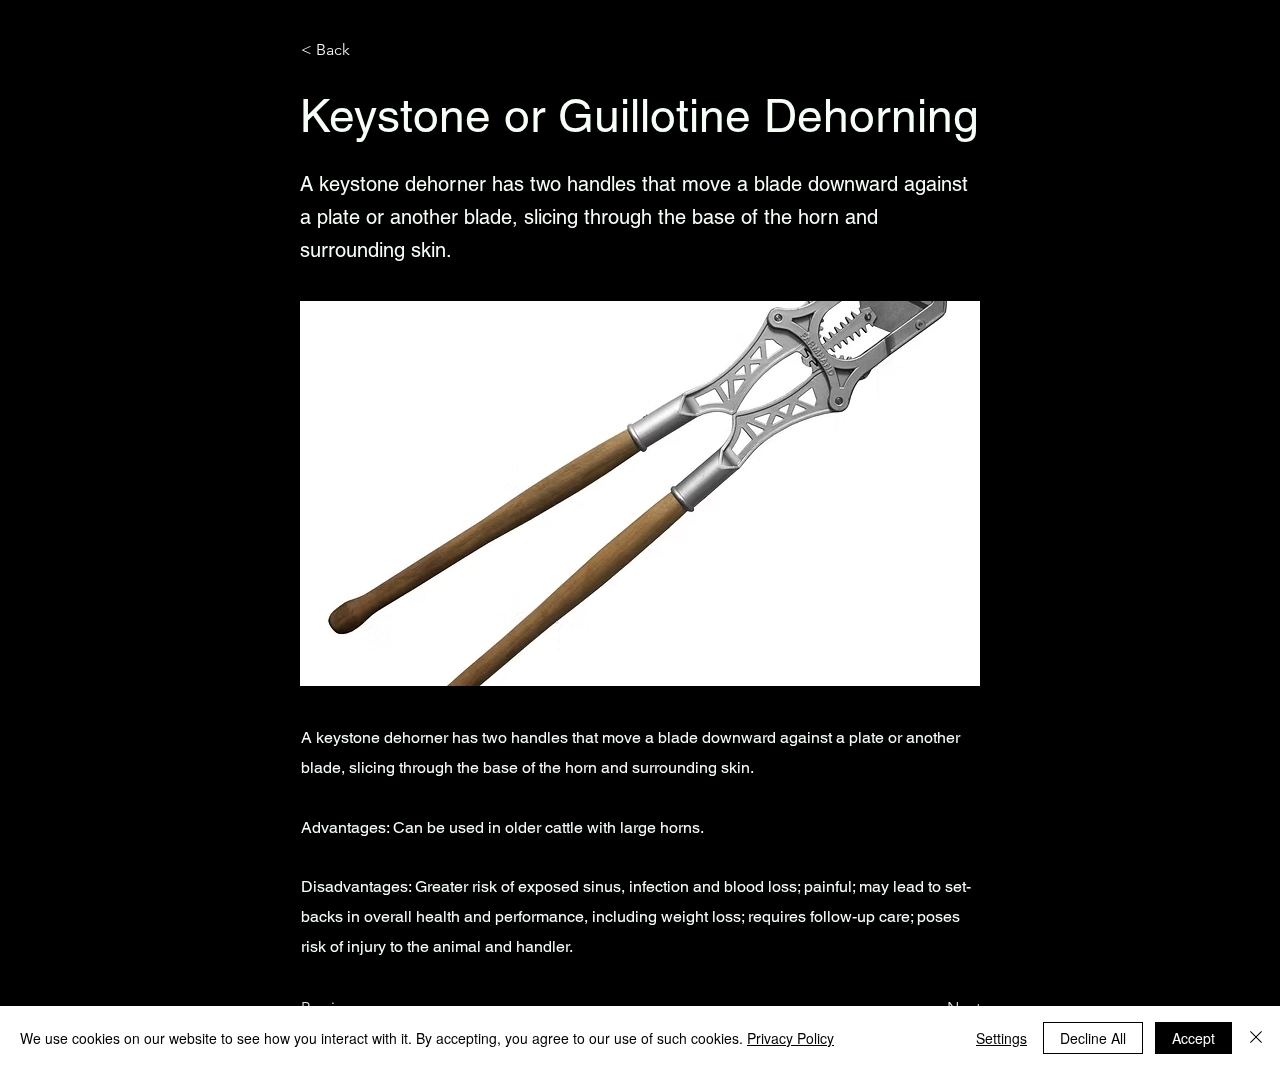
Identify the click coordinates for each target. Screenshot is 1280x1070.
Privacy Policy (790, 1038)
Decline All (1093, 1038)
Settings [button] (1001, 1038)
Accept (1193, 1038)
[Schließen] (1256, 1038)
